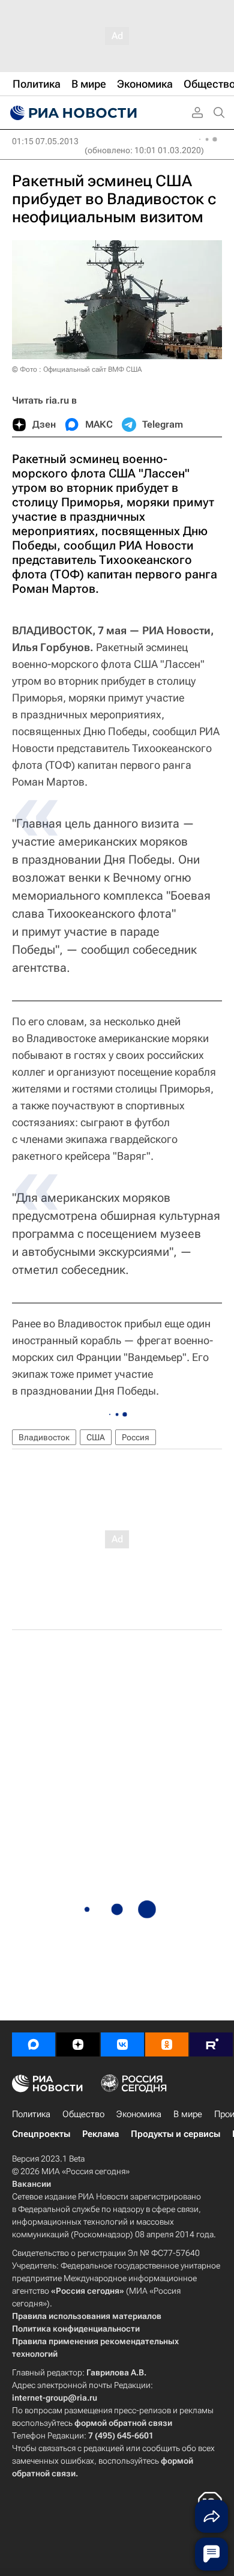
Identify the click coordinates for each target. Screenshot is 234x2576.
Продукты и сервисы (175, 2134)
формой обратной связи (123, 2423)
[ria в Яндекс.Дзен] (78, 2044)
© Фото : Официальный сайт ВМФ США (77, 369)
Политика (31, 2114)
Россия (136, 1437)
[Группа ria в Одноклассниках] (167, 2044)
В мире (188, 2114)
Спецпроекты (41, 2134)
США (96, 1437)
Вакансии (31, 2184)
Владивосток (44, 1437)
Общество (83, 2114)
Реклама (100, 2134)
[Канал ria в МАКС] (34, 2044)
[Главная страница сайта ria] (72, 113)
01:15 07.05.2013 (45, 141)
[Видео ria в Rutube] (211, 2044)
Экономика (139, 2114)
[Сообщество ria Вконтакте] (122, 2044)
